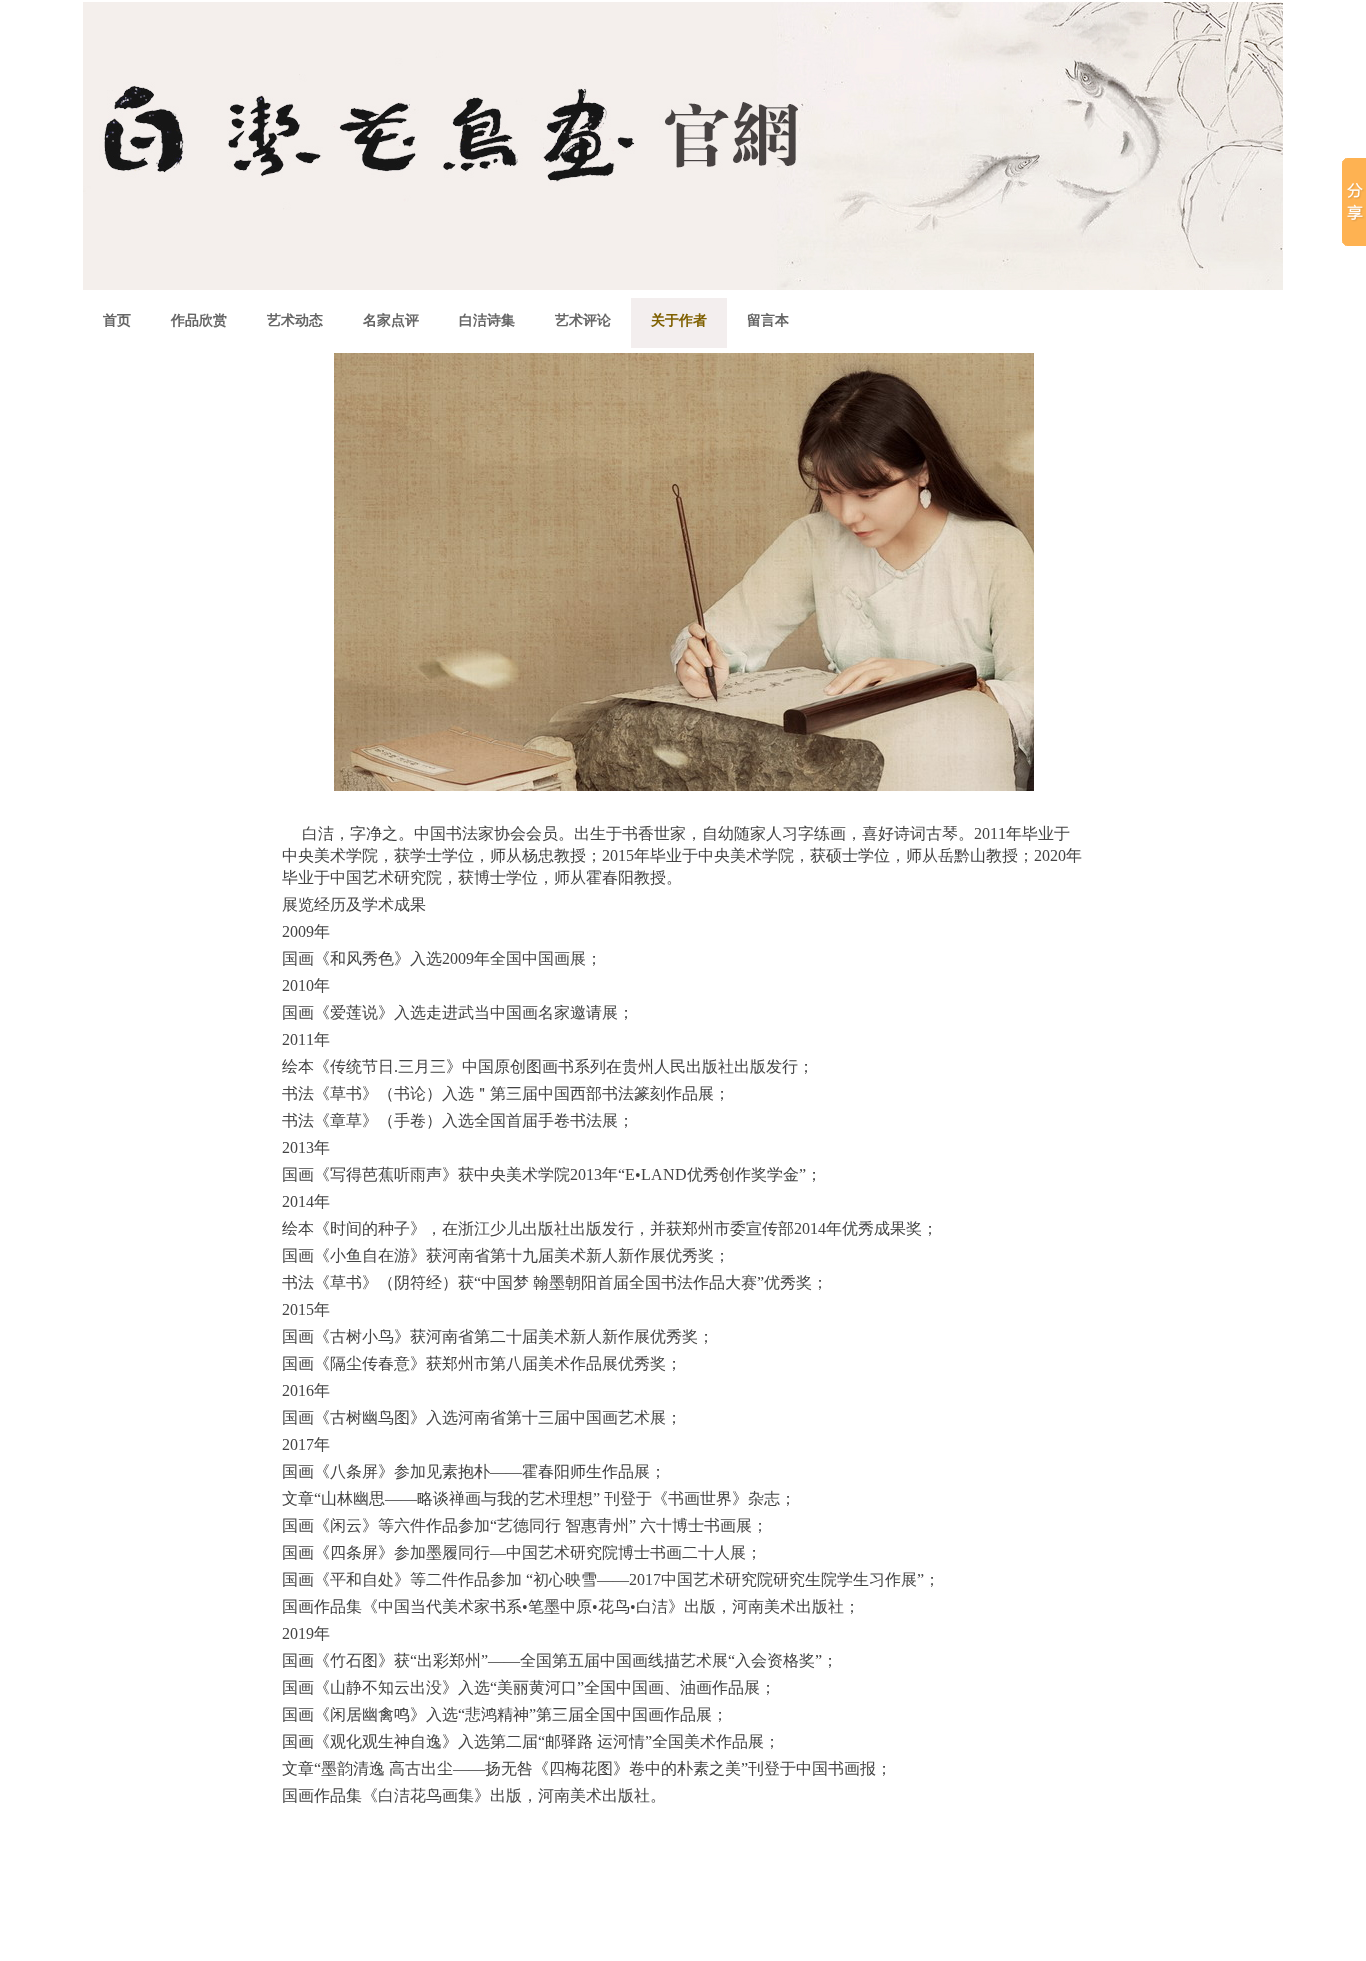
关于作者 (679, 320)
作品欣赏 (199, 320)
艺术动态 (295, 320)
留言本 (768, 320)
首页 (117, 320)
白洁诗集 (487, 320)
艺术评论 (583, 320)
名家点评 (391, 320)
